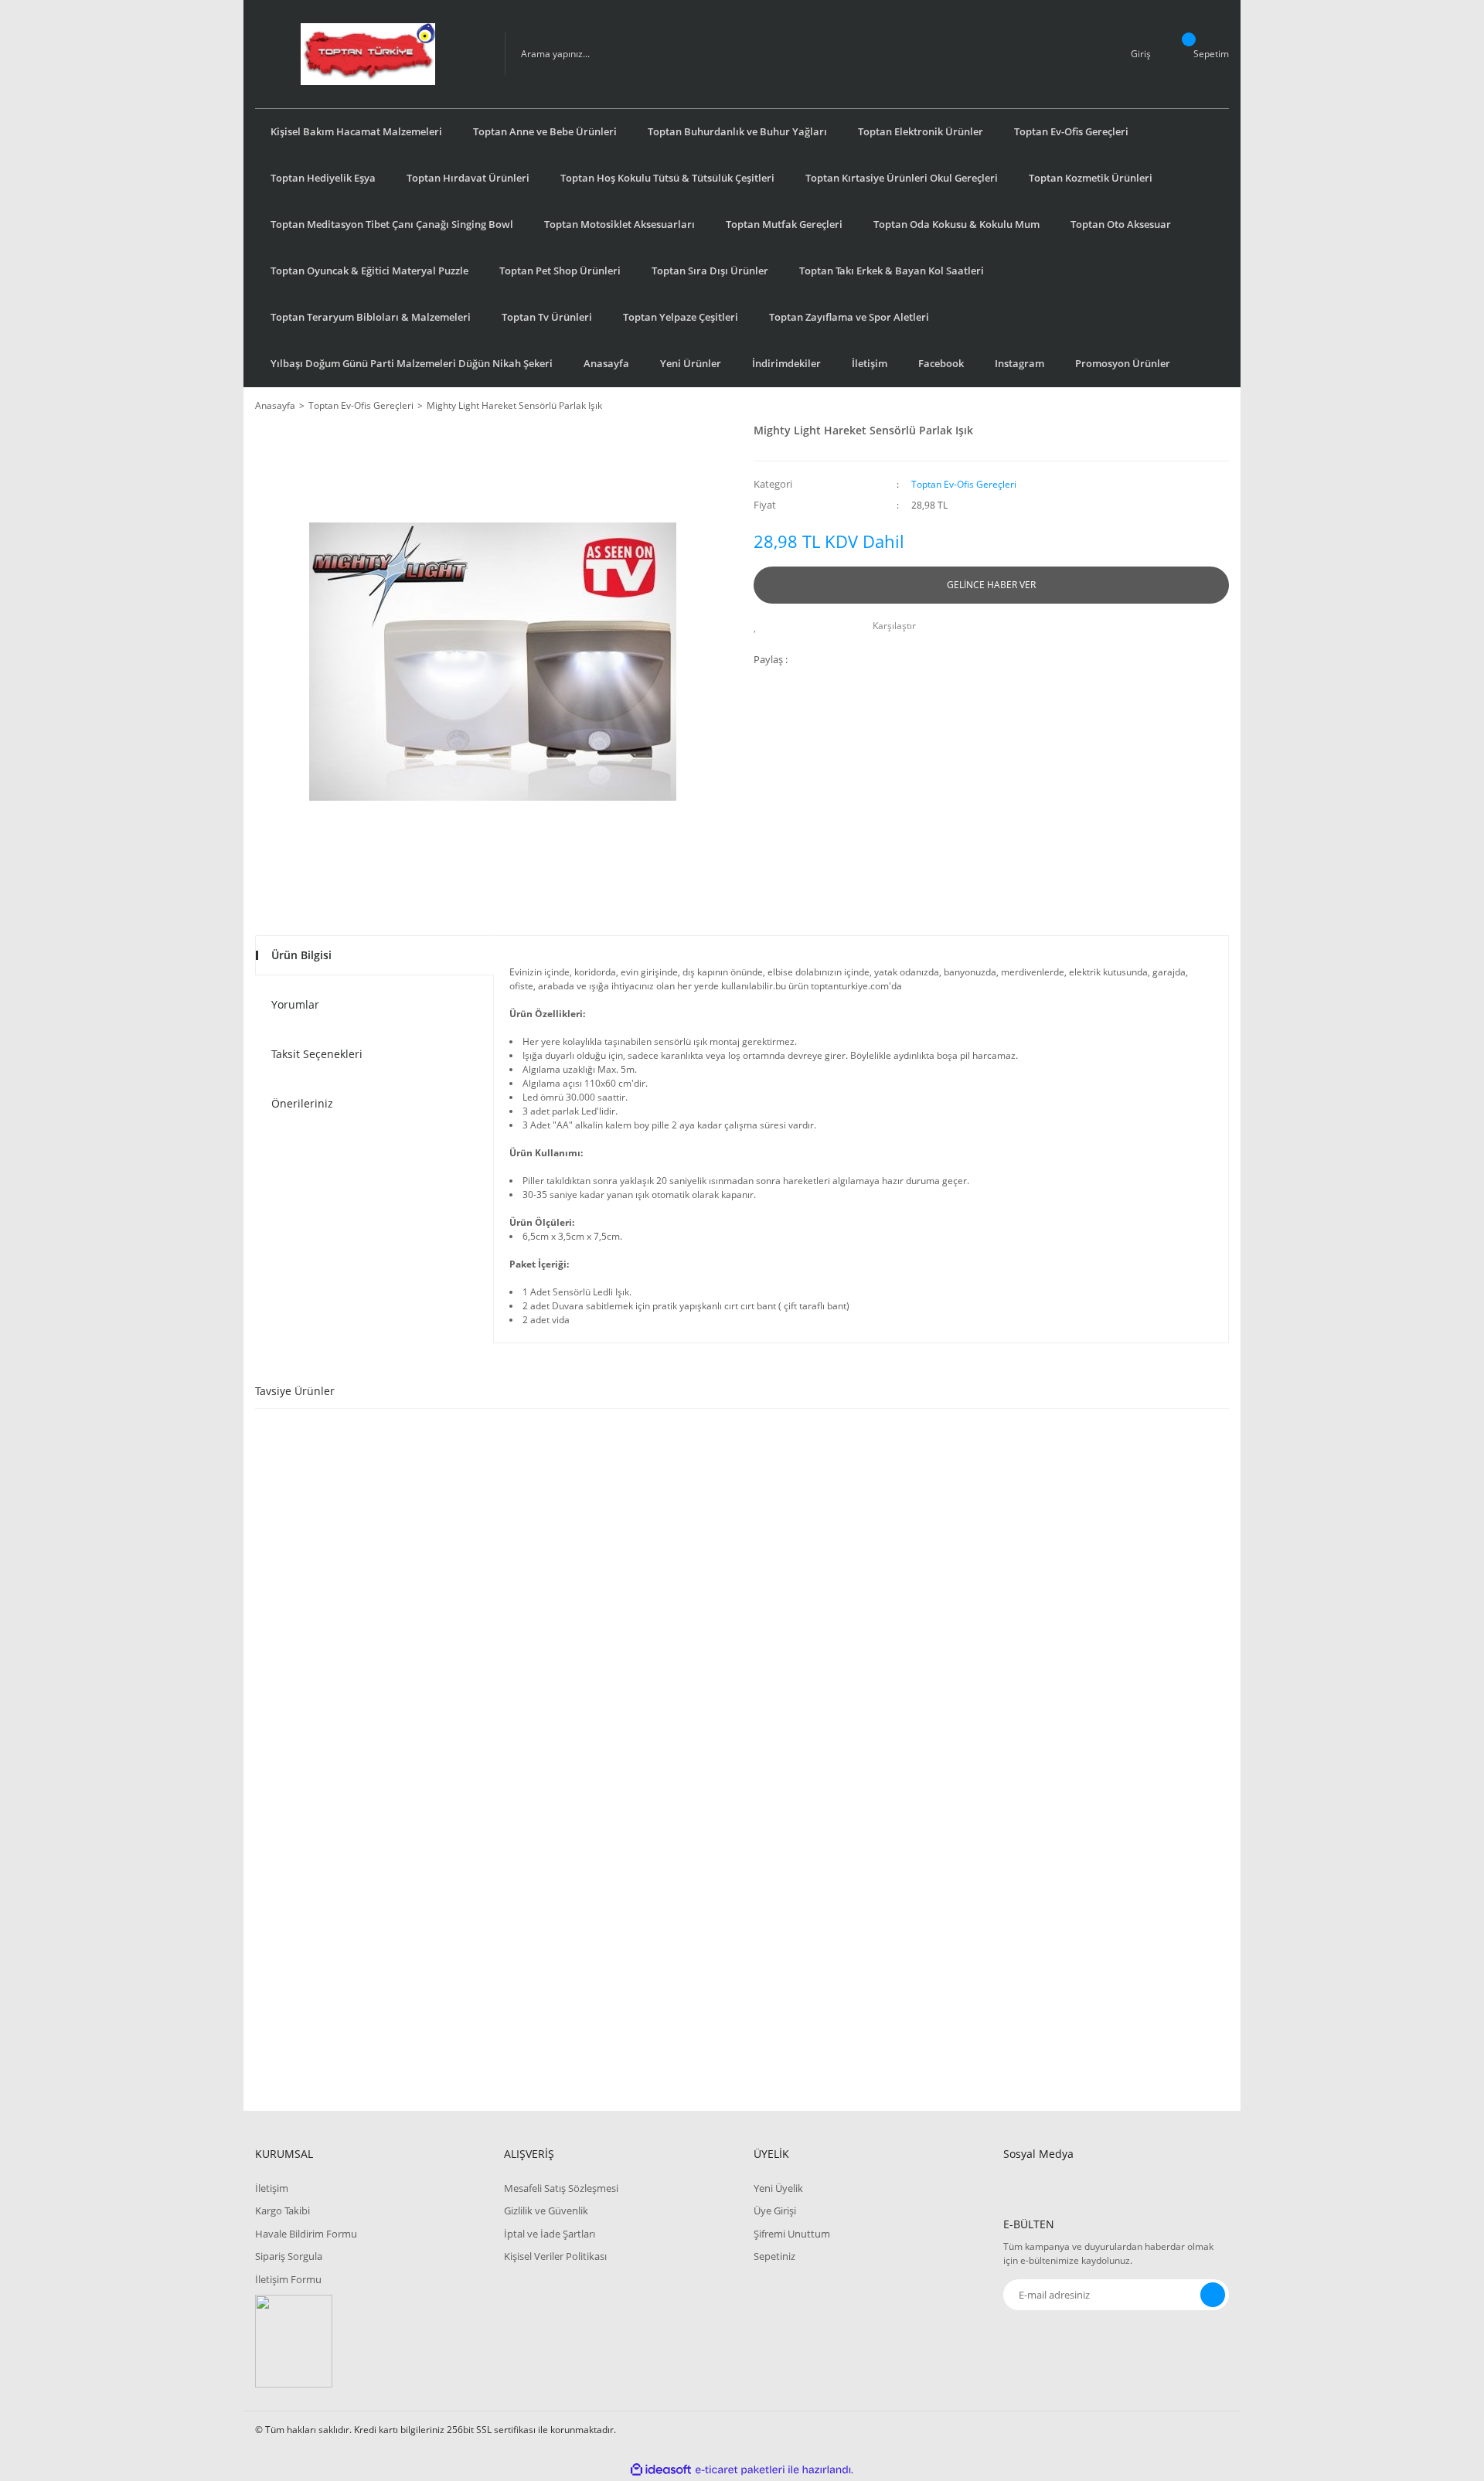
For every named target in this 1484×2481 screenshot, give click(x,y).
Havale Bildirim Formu (306, 2234)
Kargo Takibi (283, 2210)
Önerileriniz (302, 1103)
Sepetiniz (774, 2256)
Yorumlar (295, 1004)
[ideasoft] (661, 2470)
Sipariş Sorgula (289, 2256)
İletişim (870, 363)
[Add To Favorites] (759, 626)
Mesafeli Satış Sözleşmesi (561, 2188)
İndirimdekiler (786, 363)
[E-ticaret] (740, 2469)
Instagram (1019, 363)
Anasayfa (606, 363)
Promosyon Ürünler (1123, 363)
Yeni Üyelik (778, 2188)
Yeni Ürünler (691, 363)
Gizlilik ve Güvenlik (546, 2210)
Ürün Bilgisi (301, 955)
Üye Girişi (775, 2210)
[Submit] (1213, 2295)
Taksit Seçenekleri (317, 1054)
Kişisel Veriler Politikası (555, 2256)
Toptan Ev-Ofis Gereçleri (964, 484)
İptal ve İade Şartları (550, 2234)
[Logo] (368, 54)
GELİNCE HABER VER (991, 585)
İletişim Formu (288, 2279)
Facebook (941, 363)
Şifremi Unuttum (792, 2234)
